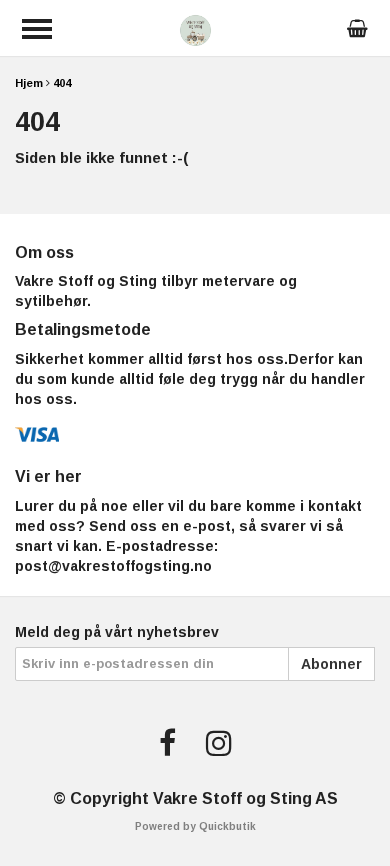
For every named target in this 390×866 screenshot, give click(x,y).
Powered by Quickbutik (195, 826)
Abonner (331, 664)
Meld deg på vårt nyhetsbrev (117, 632)
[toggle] (37, 29)
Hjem (29, 83)
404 (62, 83)
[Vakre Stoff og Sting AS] (195, 28)
